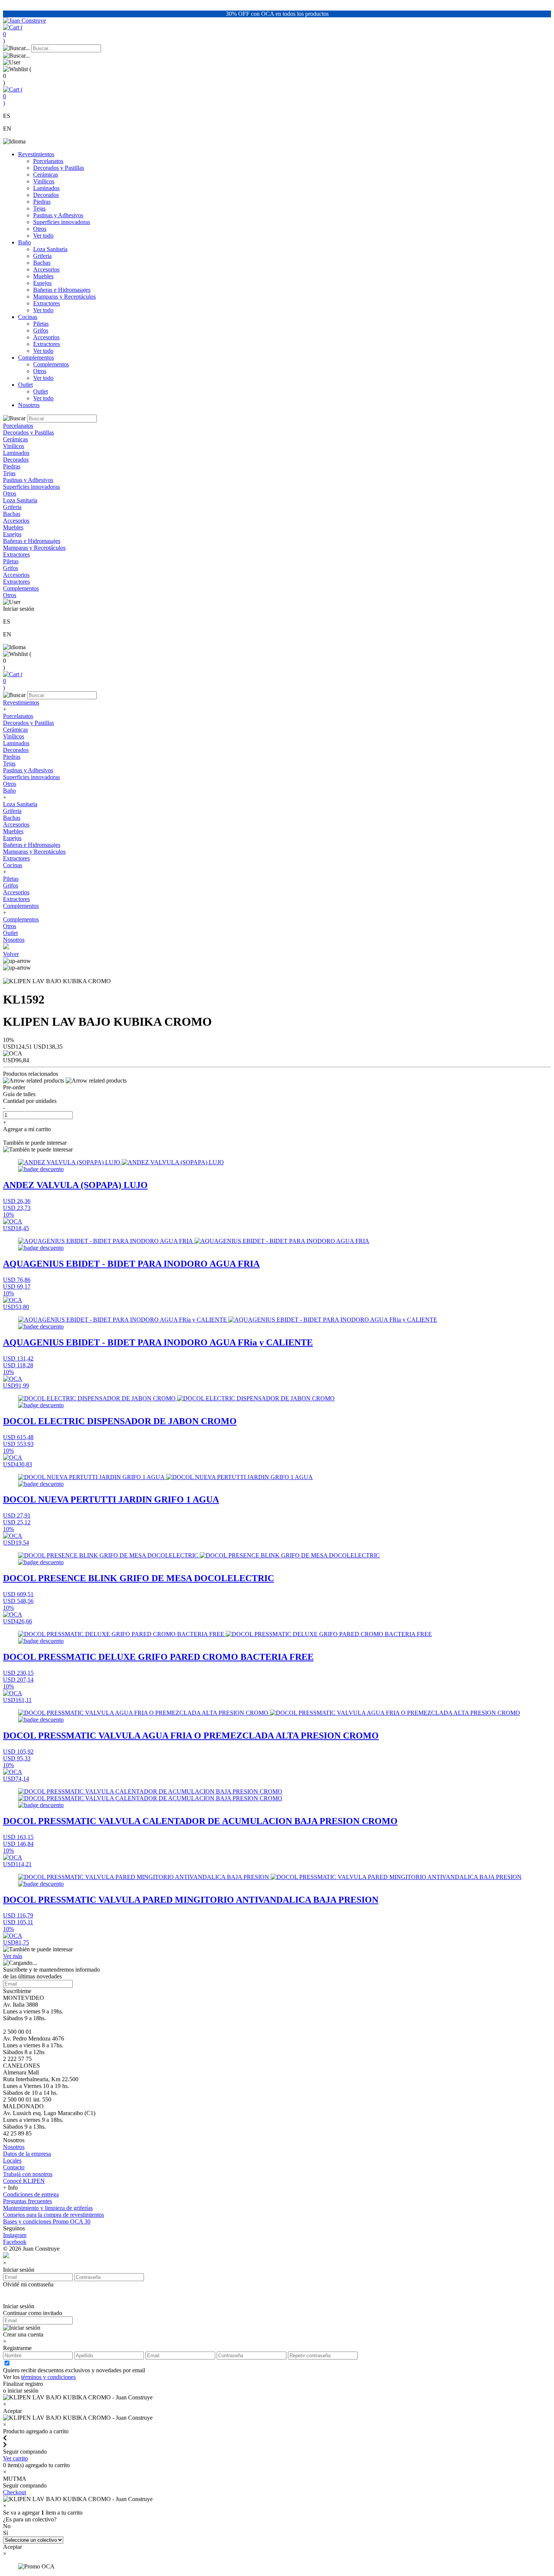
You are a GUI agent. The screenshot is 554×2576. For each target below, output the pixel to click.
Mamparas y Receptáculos (64, 297)
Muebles (43, 276)
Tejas (39, 208)
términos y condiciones (48, 2377)
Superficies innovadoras (62, 222)
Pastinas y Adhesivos (58, 215)
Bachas (42, 263)
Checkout (15, 2492)
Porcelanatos (48, 161)
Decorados (46, 195)
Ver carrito (15, 2458)
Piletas (41, 324)
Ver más (13, 1956)
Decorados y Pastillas (59, 168)
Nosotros (29, 405)
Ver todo (43, 236)
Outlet (25, 385)
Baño (24, 242)
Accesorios (46, 269)
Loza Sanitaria (50, 249)
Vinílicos (44, 181)
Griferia (42, 256)
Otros (40, 229)
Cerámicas (46, 175)
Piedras (42, 202)
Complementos (36, 358)
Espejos (42, 283)
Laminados (46, 188)
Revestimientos (36, 154)
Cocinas (28, 317)
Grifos (41, 330)
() (13, 34)
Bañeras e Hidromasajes (62, 290)
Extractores (47, 303)
